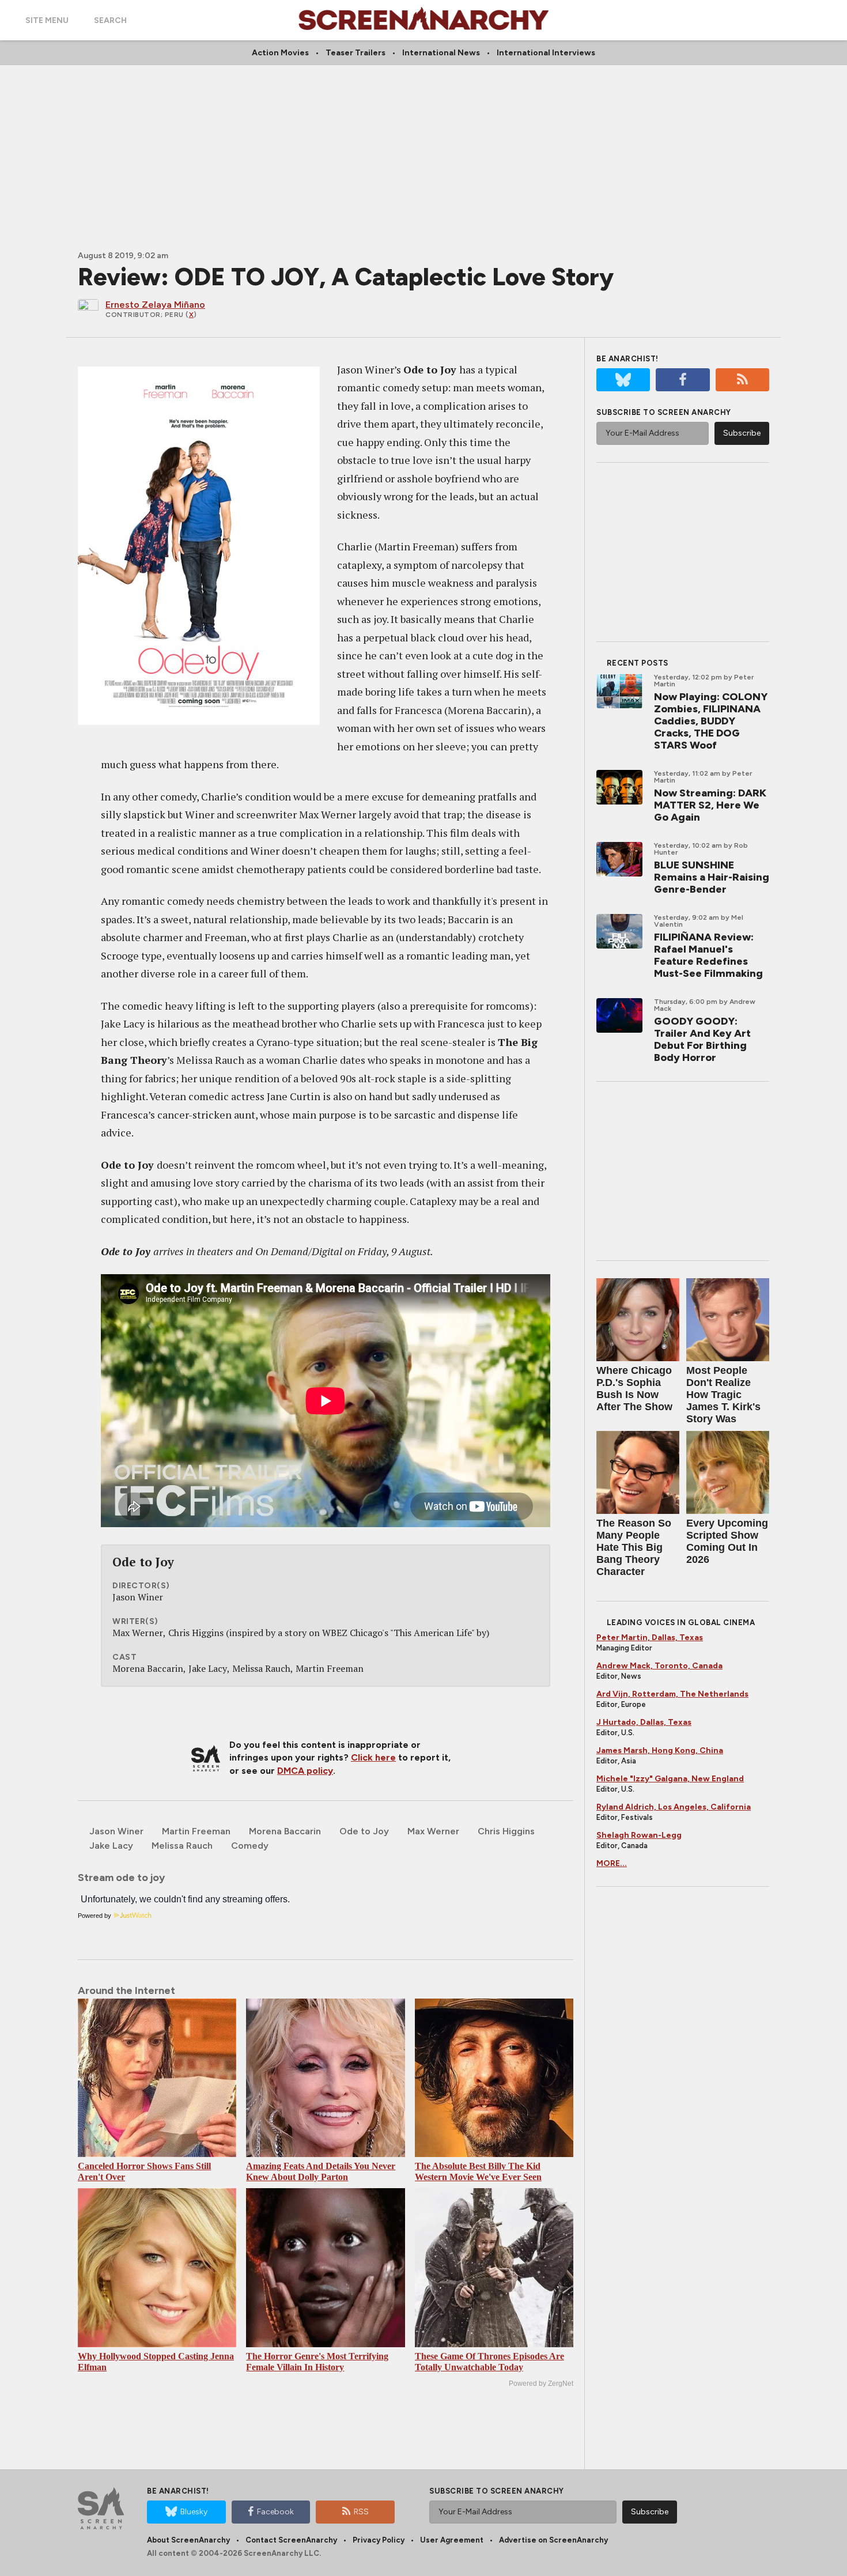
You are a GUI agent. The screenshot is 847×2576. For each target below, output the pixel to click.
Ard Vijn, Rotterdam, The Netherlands (672, 1694)
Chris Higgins (506, 1831)
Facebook (275, 2512)
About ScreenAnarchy (188, 2540)
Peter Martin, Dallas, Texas (650, 1638)
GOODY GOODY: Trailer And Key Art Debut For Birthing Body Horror (702, 1039)
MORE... (612, 1863)
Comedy (250, 1846)
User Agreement (452, 2540)
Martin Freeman (196, 1831)
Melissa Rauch (182, 1846)
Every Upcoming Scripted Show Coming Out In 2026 (727, 1541)
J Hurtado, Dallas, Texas (644, 1722)
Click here (373, 1757)
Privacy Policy (379, 2540)
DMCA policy (305, 1771)
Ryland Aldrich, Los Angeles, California (674, 1807)
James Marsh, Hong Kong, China (660, 1750)
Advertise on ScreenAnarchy (553, 2540)
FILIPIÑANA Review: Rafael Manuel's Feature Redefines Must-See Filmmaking (708, 955)
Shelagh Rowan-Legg (639, 1835)
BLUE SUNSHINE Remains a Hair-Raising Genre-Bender (712, 877)
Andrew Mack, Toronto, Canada (659, 1666)
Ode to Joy (364, 1831)
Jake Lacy (111, 1846)
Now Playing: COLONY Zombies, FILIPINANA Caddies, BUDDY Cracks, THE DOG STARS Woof (711, 721)
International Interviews (546, 53)
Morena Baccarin (285, 1831)
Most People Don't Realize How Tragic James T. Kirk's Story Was (723, 1395)
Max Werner (433, 1831)
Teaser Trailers (356, 53)
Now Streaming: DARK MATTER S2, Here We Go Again (710, 805)
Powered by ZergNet (541, 2384)
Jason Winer (116, 1831)
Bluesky (194, 2512)
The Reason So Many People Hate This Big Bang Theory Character (634, 1547)
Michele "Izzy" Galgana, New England (670, 1779)
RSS (361, 2512)
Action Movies (280, 53)
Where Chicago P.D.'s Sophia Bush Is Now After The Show (634, 1389)
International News (441, 53)
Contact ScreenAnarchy (291, 2540)
